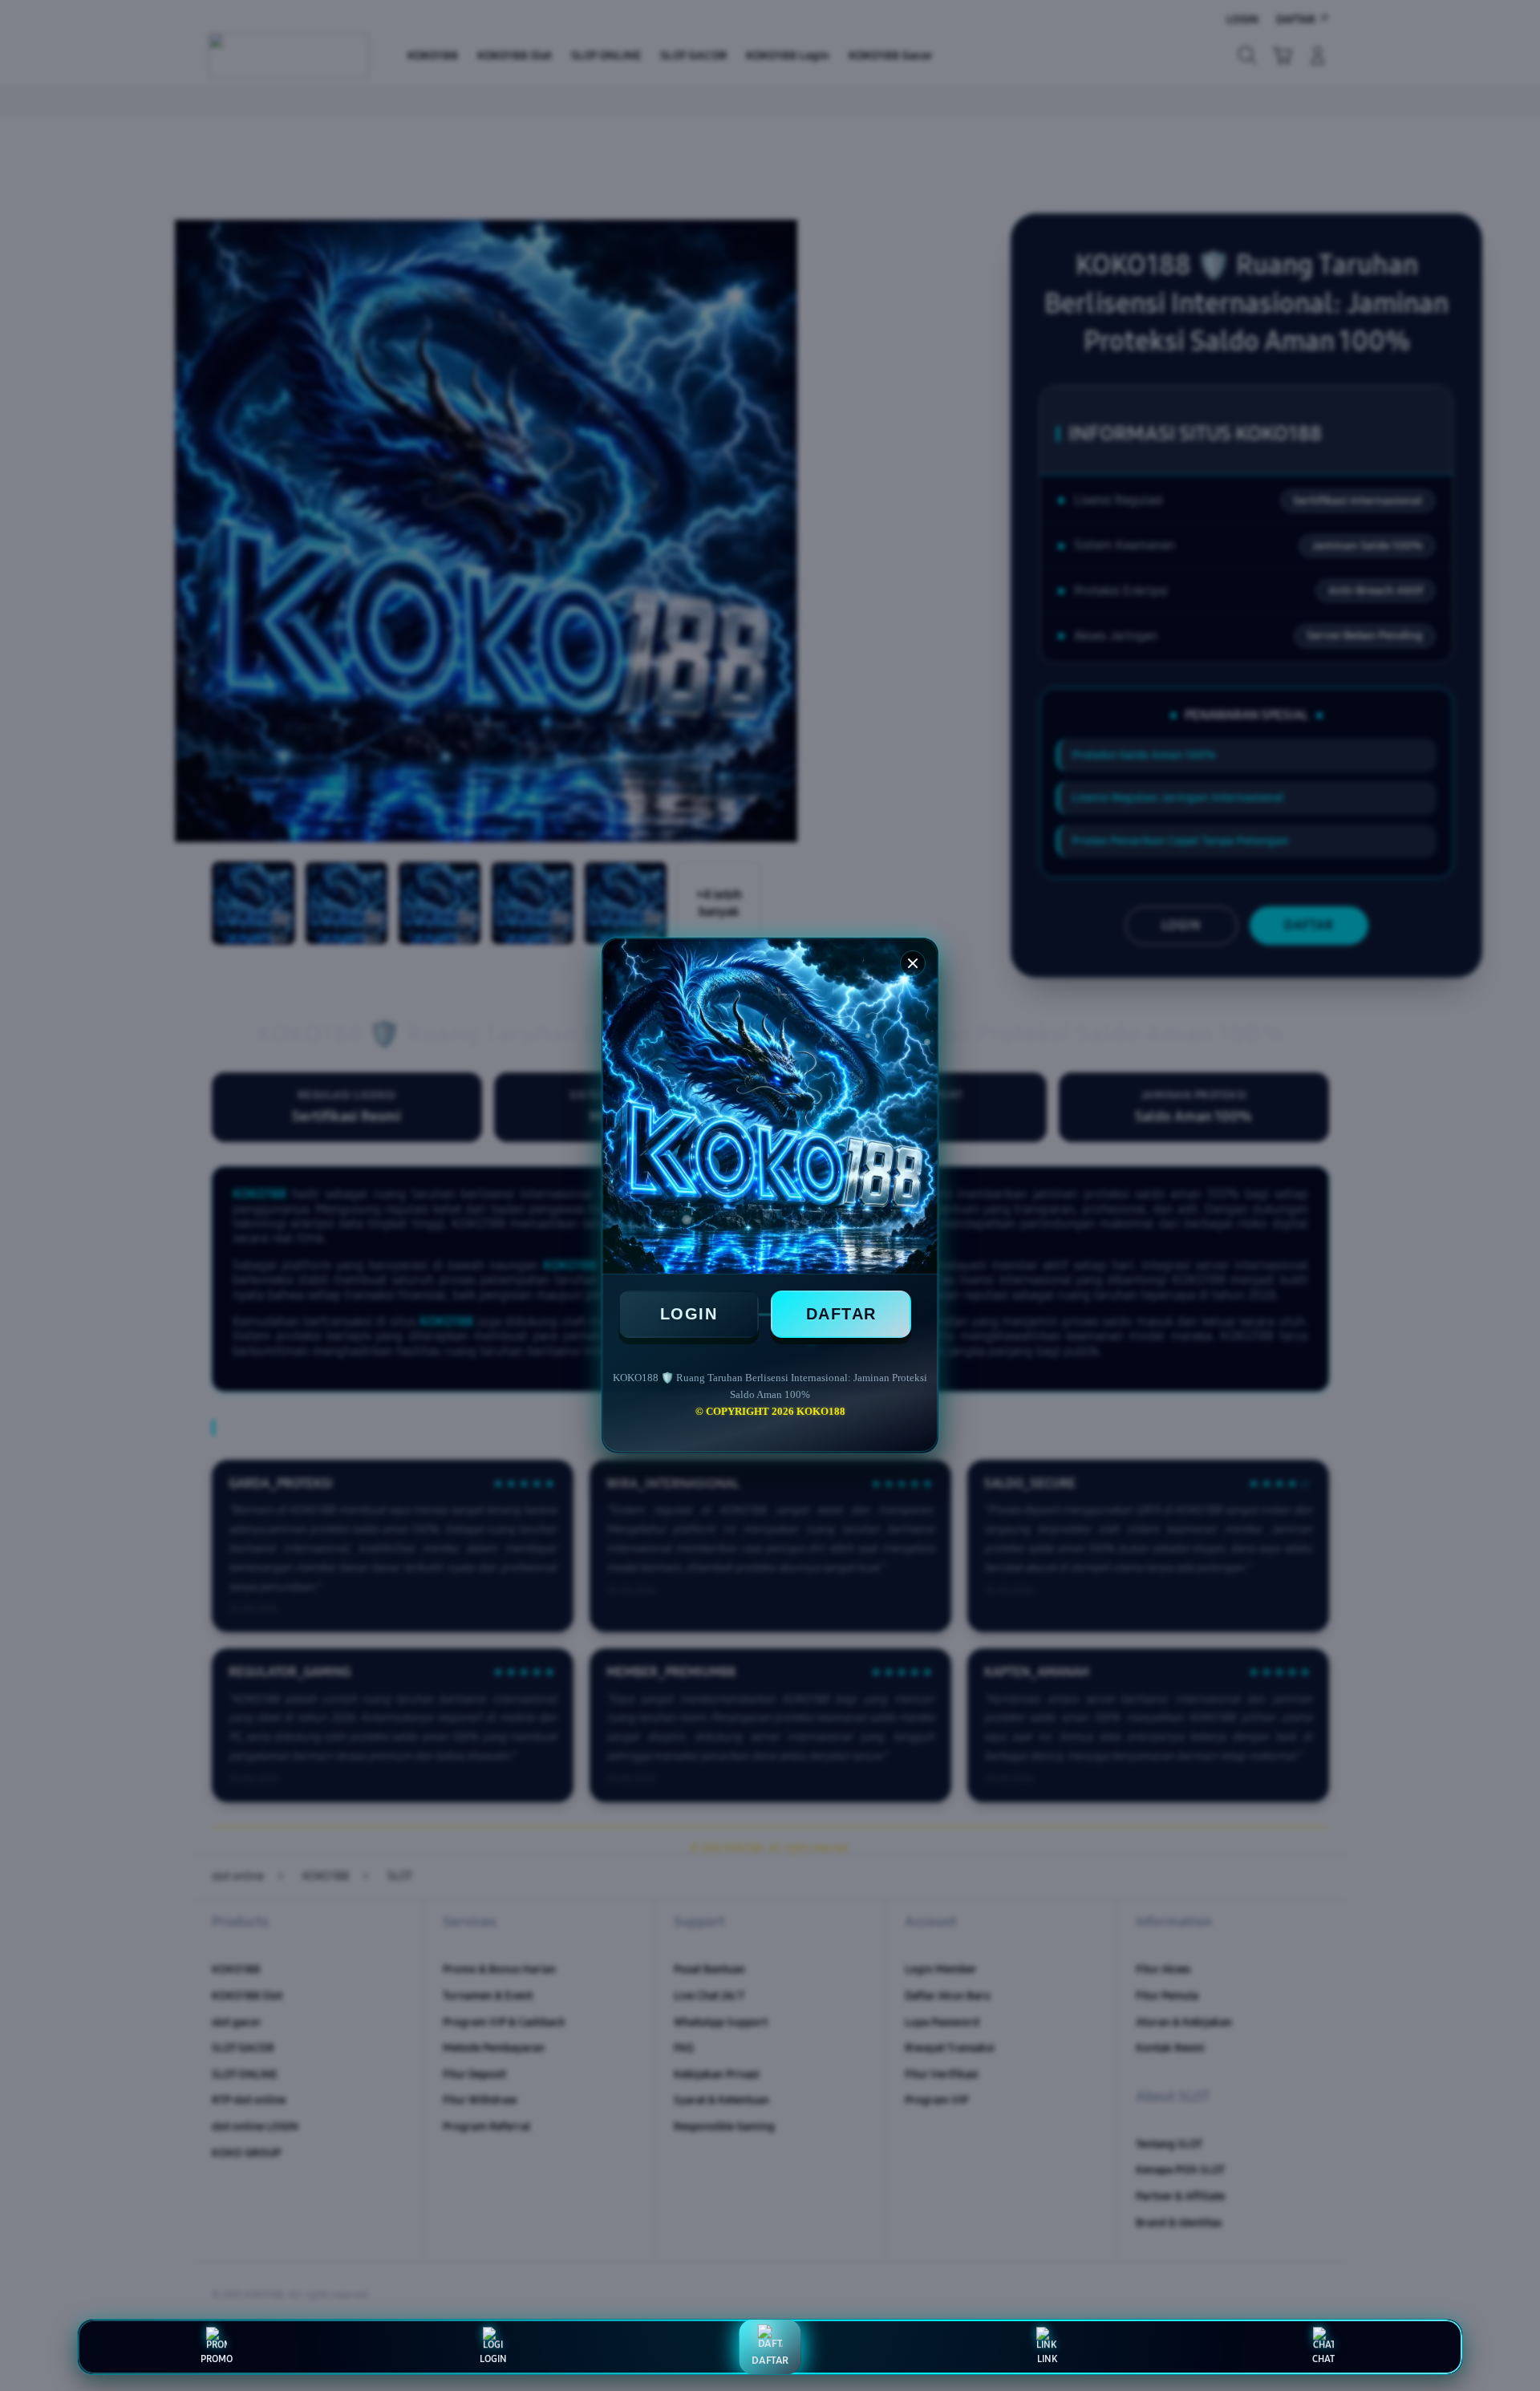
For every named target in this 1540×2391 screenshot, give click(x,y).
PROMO (217, 2359)
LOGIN (689, 1314)
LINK (1047, 2359)
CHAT (1323, 2359)
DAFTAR (841, 1314)
